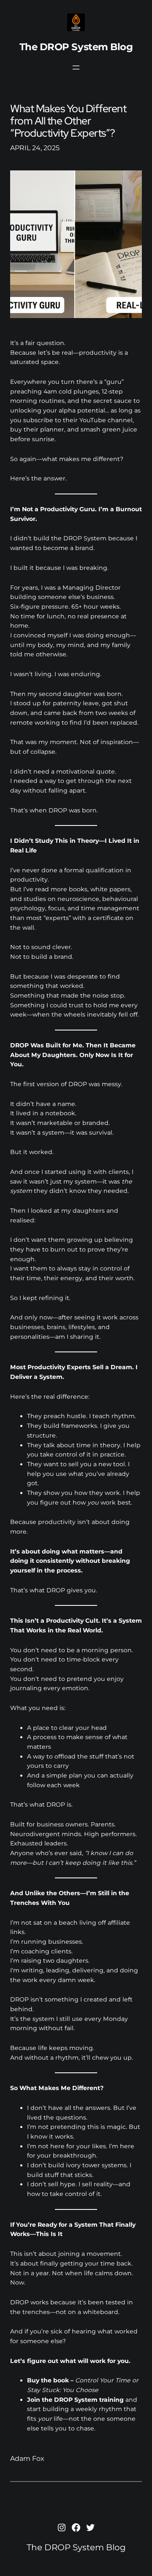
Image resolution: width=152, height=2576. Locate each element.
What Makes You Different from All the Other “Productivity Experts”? (68, 121)
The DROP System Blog (76, 47)
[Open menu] (76, 67)
